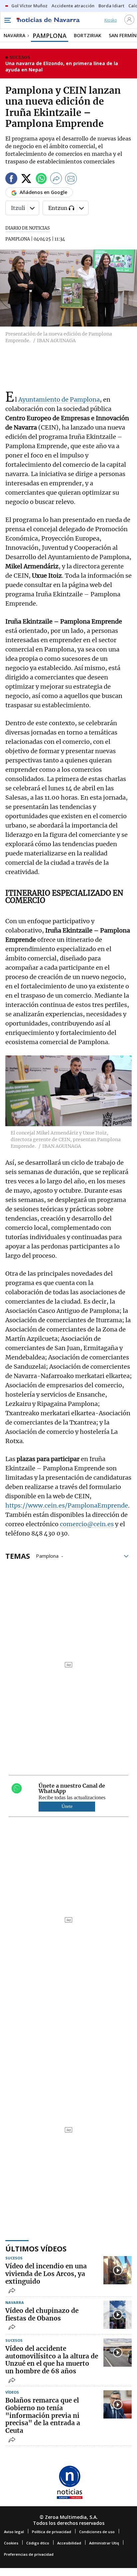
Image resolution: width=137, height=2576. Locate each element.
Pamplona (47, 1555)
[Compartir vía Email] (71, 180)
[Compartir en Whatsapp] (41, 180)
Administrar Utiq (104, 2543)
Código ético (38, 2543)
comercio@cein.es (87, 1524)
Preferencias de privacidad (29, 2554)
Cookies (11, 2543)
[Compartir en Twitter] (26, 180)
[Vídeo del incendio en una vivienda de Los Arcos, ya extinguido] (118, 2270)
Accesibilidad (69, 2543)
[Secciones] (7, 20)
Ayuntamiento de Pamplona (59, 399)
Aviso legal (14, 2532)
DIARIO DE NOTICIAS (28, 228)
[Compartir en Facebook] (11, 180)
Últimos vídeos (36, 2248)
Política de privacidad (52, 2532)
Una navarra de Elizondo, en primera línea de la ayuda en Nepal (62, 67)
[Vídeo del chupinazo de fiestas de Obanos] (118, 2315)
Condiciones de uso (97, 2532)
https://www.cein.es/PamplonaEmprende (67, 1505)
